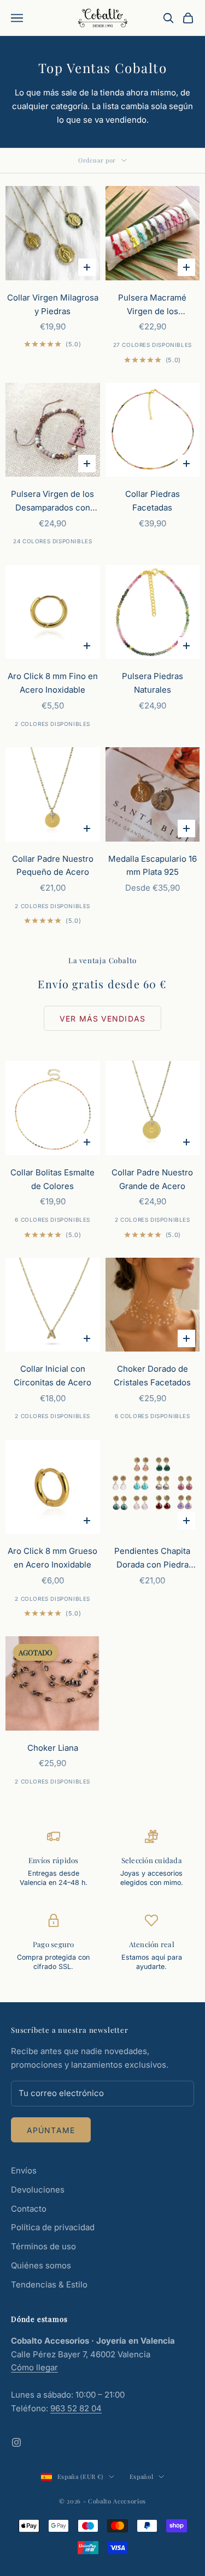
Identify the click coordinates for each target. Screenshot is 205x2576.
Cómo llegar (34, 2367)
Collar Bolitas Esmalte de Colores (52, 1179)
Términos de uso (43, 2246)
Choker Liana (53, 1748)
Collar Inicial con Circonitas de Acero (52, 1376)
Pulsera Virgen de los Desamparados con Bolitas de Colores (52, 502)
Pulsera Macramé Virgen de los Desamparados (152, 305)
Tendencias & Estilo (49, 2284)
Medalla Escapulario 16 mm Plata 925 (153, 866)
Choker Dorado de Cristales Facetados (152, 1376)
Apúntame (51, 2130)
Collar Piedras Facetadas (153, 501)
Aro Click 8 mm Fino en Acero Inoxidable (53, 683)
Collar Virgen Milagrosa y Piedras (53, 304)
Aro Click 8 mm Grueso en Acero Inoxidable (52, 1558)
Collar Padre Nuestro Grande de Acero (152, 1179)
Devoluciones (38, 2190)
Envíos (24, 2170)
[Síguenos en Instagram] (16, 2442)
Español (142, 2476)
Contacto (29, 2209)
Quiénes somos (41, 2265)
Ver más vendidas (102, 1019)
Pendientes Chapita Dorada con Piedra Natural (152, 1559)
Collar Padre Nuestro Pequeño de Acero (53, 866)
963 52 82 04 (76, 2408)
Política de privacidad (53, 2227)
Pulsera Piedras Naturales (153, 683)
